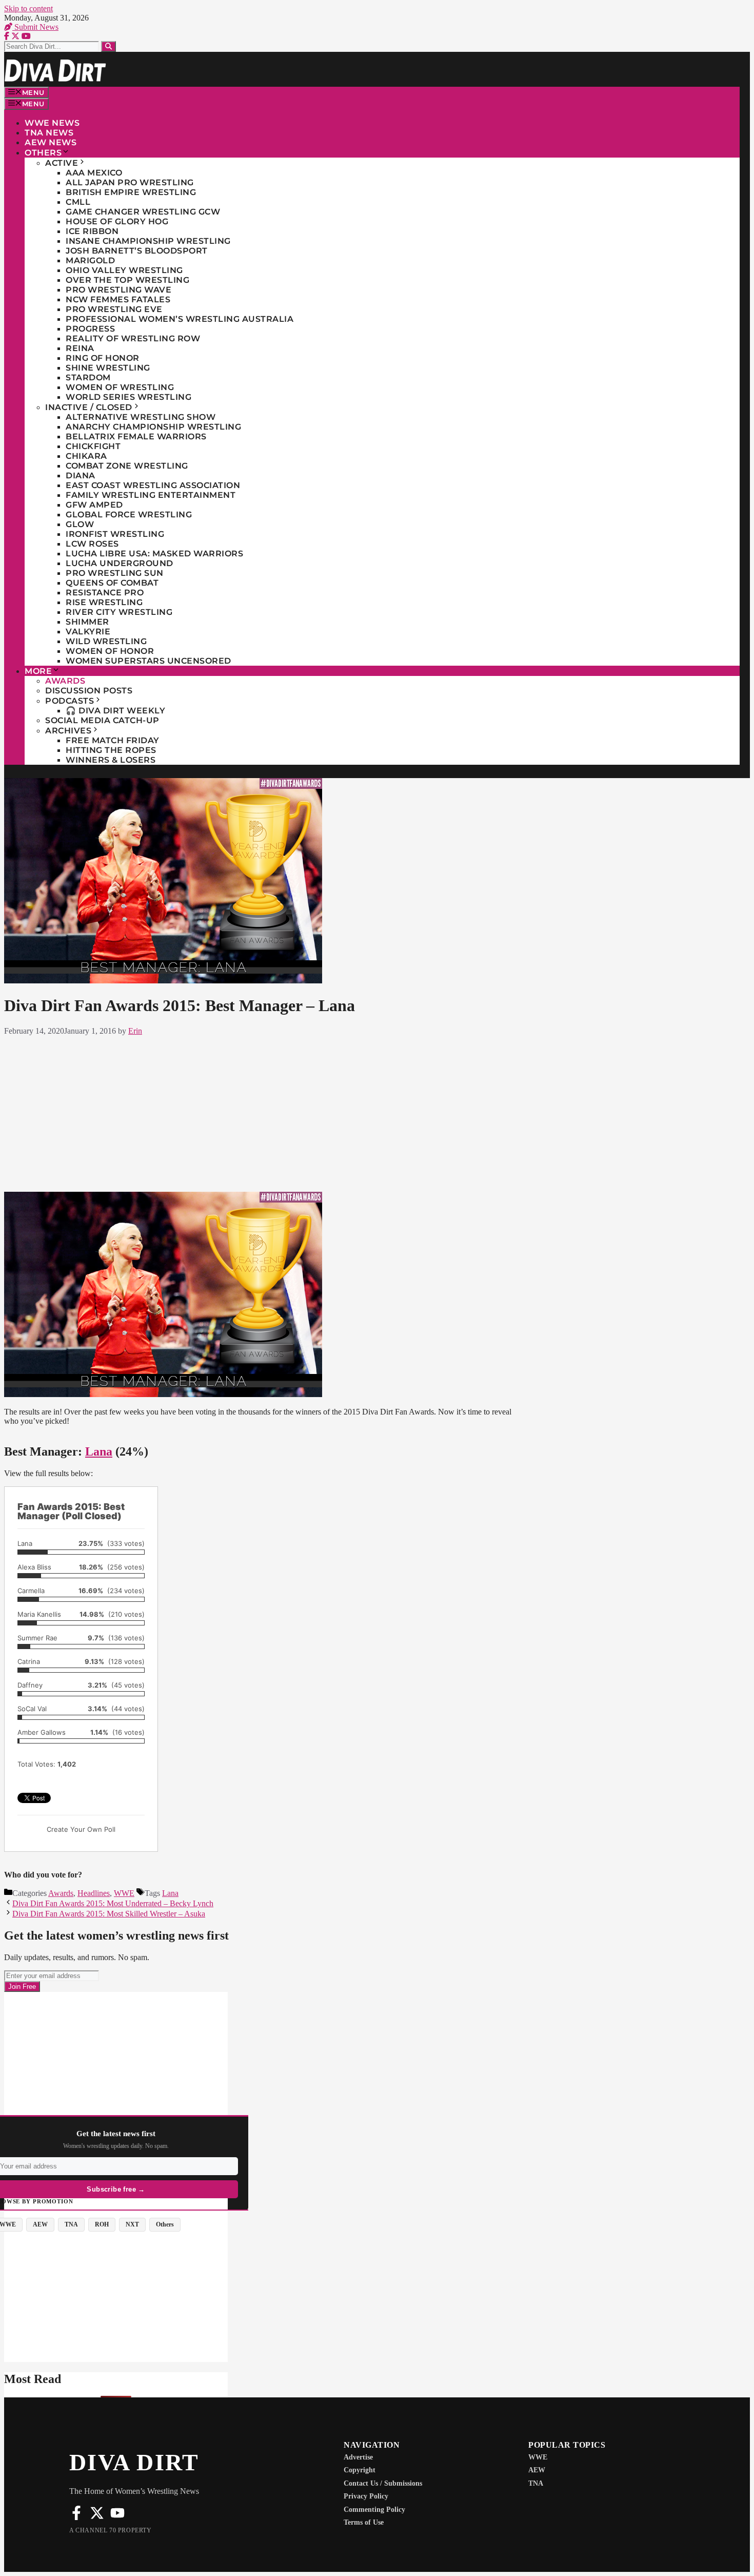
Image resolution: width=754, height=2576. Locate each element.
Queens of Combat (112, 583)
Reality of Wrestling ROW (133, 338)
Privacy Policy (366, 2496)
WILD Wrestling (106, 641)
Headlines (94, 1893)
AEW (537, 2470)
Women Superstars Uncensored (148, 661)
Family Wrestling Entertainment (151, 495)
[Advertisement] (265, 1112)
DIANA (81, 476)
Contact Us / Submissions (383, 2483)
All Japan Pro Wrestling (130, 182)
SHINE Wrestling (108, 368)
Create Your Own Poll (81, 1829)
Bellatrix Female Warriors (136, 437)
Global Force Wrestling (129, 515)
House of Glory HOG (117, 221)
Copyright (360, 2470)
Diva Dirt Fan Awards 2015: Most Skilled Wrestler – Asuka (109, 1914)
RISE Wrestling (104, 602)
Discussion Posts (89, 691)
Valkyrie (88, 632)
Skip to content (28, 8)
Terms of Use (364, 2522)
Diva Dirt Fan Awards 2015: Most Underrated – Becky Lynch (113, 1903)
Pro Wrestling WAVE (118, 290)
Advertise (358, 2457)
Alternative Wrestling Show (141, 417)
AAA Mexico (94, 173)
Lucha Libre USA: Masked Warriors (154, 554)
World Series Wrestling (128, 397)
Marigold (90, 260)
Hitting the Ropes (111, 750)
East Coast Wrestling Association (153, 485)
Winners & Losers (111, 760)
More (38, 671)
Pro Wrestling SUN (115, 573)
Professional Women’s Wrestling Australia (180, 319)
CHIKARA (86, 456)
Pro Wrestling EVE (114, 309)
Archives (68, 731)
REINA (80, 348)
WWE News (52, 123)
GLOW (80, 524)
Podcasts (70, 701)
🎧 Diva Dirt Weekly (115, 711)
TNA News (49, 133)
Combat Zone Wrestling (127, 466)
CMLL (78, 202)
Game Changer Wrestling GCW (143, 212)
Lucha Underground (120, 563)
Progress (90, 329)
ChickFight (93, 446)
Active (62, 163)
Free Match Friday (113, 740)
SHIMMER (87, 622)
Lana (99, 1451)
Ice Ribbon (92, 231)
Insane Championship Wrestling (148, 241)
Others (43, 153)
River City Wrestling (119, 612)
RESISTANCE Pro (105, 593)
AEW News (51, 142)
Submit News (35, 27)
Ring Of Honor (103, 358)
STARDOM (88, 377)
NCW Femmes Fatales (118, 299)
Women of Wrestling (120, 387)
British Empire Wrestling (131, 192)
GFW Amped (94, 505)
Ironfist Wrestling (115, 534)
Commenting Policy (374, 2510)
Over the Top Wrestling (127, 280)
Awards (65, 681)
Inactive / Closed (89, 407)
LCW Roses (92, 544)
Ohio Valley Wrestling (124, 270)
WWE (124, 1893)
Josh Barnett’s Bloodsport (137, 251)
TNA (536, 2483)
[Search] (108, 46)
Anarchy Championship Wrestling (153, 427)
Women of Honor (110, 651)
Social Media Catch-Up (102, 720)
